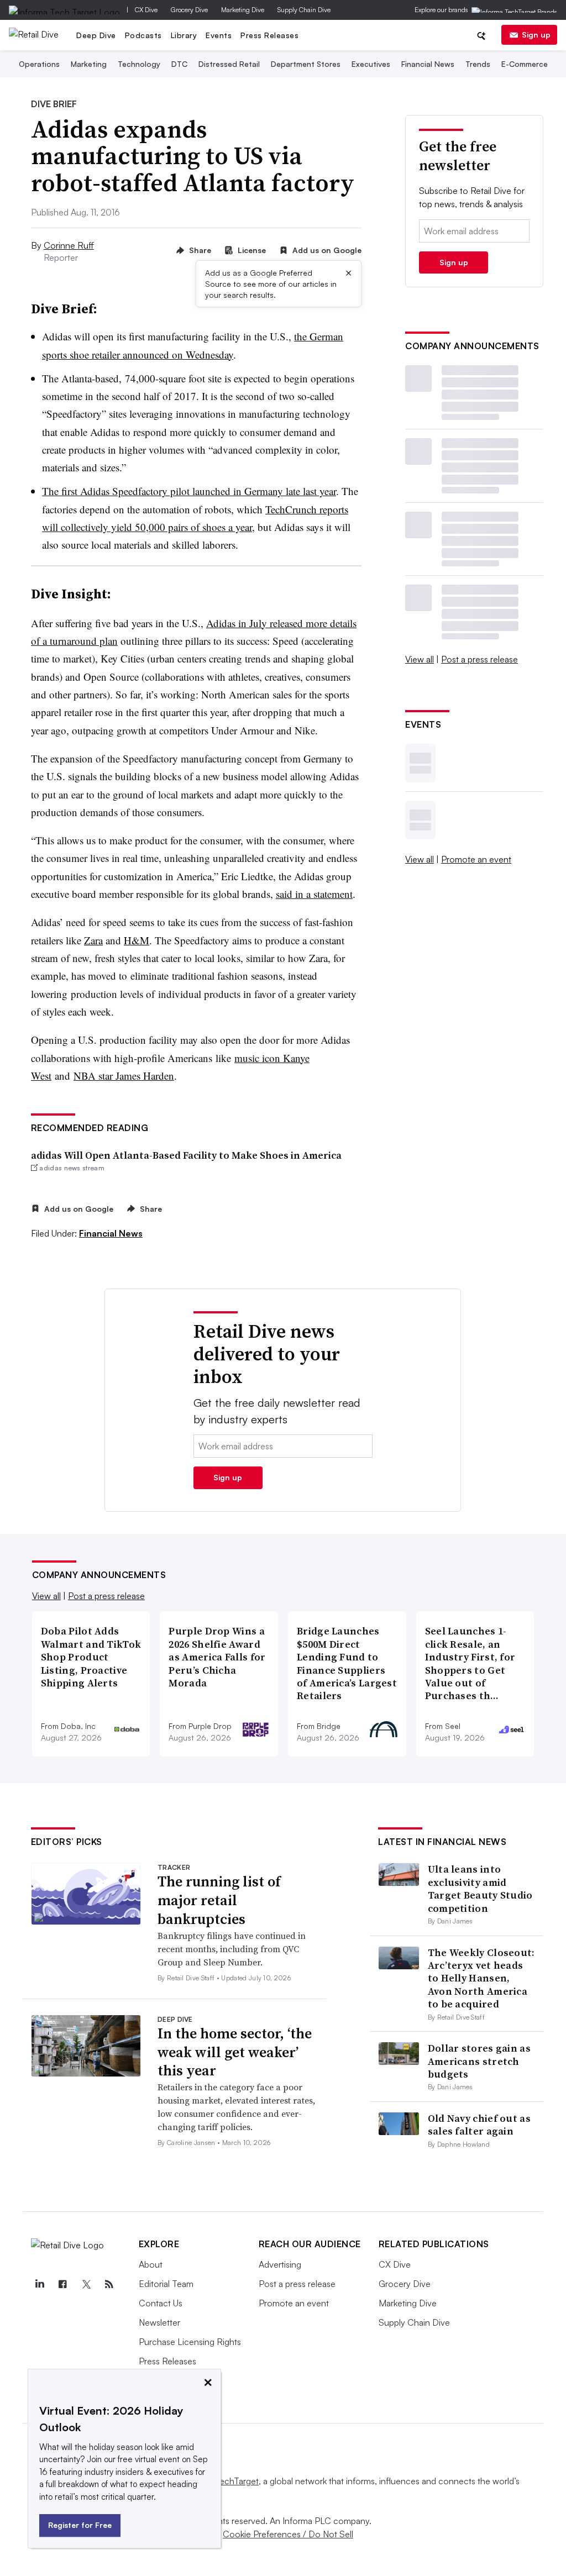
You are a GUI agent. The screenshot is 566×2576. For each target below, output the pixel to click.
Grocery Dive (189, 10)
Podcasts (143, 35)
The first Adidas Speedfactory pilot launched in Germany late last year (189, 491)
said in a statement (314, 894)
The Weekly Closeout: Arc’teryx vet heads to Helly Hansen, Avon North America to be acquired (481, 1978)
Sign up (536, 35)
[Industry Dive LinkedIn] (40, 2284)
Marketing (89, 64)
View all (420, 659)
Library (184, 35)
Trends (478, 64)
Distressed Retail (229, 64)
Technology (139, 64)
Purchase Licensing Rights (190, 2342)
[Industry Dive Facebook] (63, 2284)
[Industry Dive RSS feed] (109, 2284)
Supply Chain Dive (304, 10)
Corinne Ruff (69, 245)
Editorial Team (166, 2284)
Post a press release (479, 659)
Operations (39, 64)
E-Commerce (525, 64)
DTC (179, 64)
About (151, 2264)
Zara (93, 940)
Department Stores (306, 64)
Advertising (280, 2264)
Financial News (428, 64)
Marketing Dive (243, 10)
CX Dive (146, 10)
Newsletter (159, 2322)
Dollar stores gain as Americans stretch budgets (479, 2061)
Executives (371, 64)
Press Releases (269, 35)
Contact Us (161, 2303)
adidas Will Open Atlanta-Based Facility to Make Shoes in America (186, 1155)
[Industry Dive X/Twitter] (86, 2284)
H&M (137, 940)
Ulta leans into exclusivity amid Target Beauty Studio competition (480, 1888)
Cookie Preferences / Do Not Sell (288, 2534)
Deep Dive (96, 35)
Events (219, 35)
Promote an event (476, 859)
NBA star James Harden (124, 1076)
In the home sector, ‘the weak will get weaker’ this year (235, 2052)
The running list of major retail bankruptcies (219, 1900)
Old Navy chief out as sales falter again (479, 2125)
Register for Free (80, 2525)
